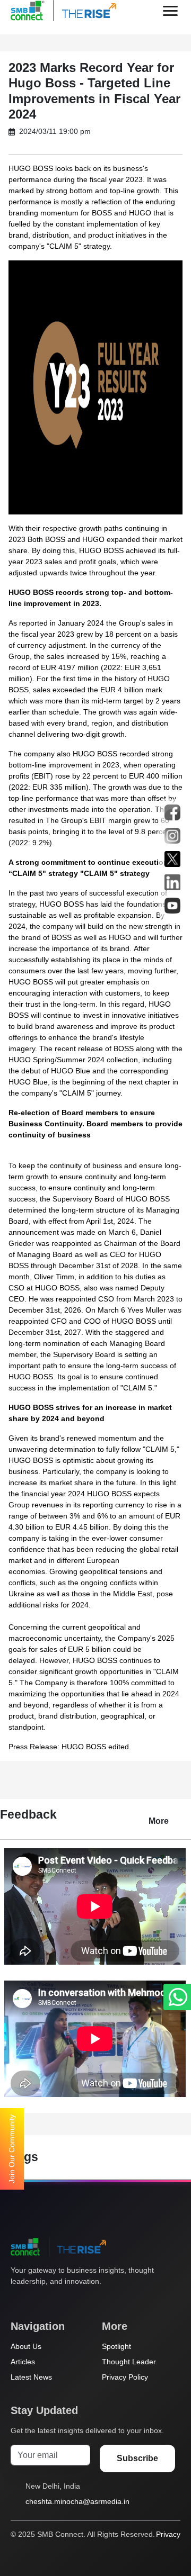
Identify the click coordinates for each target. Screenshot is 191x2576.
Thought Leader (129, 2362)
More (159, 1821)
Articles (23, 2362)
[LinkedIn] (77, 2301)
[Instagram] (57, 2301)
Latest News (31, 2377)
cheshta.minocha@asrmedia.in (77, 2501)
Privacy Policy (125, 2377)
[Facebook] (37, 2301)
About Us (26, 2346)
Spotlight (116, 2346)
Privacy (168, 2534)
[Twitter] (16, 2301)
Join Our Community (12, 2149)
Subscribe (137, 2458)
